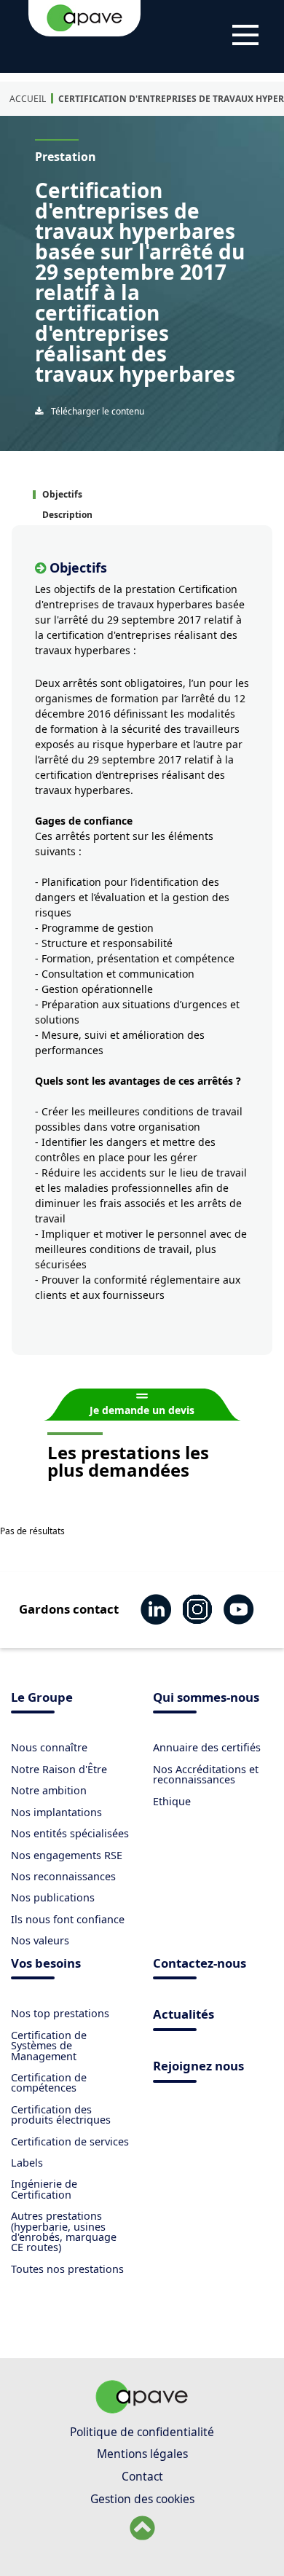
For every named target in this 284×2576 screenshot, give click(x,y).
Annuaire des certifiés (207, 1747)
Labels (27, 2163)
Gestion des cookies (142, 2499)
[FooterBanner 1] (142, 2409)
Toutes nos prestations (67, 2269)
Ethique (172, 1801)
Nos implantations (56, 1812)
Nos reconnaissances (63, 1876)
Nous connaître (49, 1747)
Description (67, 515)
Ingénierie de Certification (44, 2189)
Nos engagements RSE (67, 1855)
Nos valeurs (40, 1940)
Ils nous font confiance (68, 1919)
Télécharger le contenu (96, 411)
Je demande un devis (142, 1410)
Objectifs (62, 494)
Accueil (28, 99)
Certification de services (70, 2141)
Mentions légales (142, 2454)
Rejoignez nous (198, 2067)
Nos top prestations (60, 2013)
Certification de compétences (49, 2082)
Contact (142, 2476)
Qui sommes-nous (206, 1699)
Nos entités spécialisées (70, 1833)
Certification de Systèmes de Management (49, 2046)
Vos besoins (46, 1964)
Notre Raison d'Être (59, 1769)
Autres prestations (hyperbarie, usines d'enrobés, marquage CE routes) (64, 2231)
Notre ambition (49, 1790)
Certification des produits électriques (61, 2114)
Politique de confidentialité (142, 2432)
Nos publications (53, 1897)
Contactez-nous (200, 1964)
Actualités (184, 2015)
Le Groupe (42, 1699)
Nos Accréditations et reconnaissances (206, 1774)
